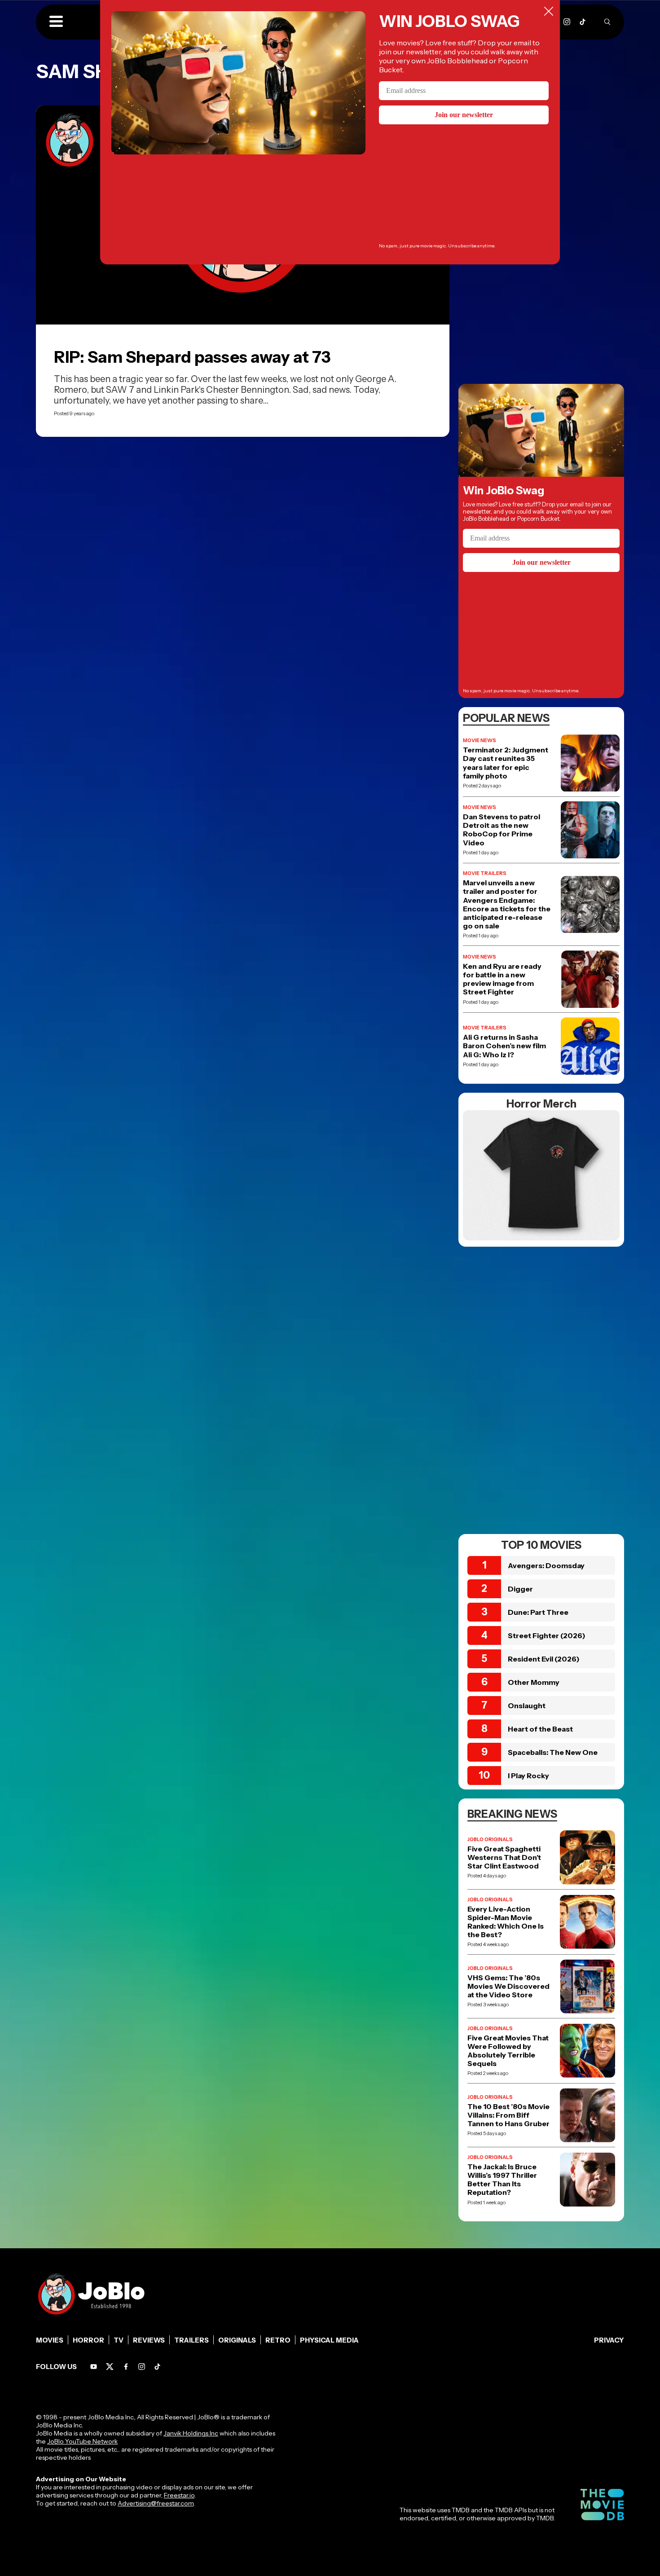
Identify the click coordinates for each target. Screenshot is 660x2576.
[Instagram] (567, 22)
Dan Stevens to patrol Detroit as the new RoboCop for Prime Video (502, 830)
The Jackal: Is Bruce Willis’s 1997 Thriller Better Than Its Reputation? (502, 2180)
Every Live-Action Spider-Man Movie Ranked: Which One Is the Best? (506, 1922)
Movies (50, 2340)
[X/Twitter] (110, 2367)
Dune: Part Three (538, 1612)
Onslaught (527, 1706)
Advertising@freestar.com (156, 2503)
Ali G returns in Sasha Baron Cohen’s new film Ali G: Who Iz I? (504, 1046)
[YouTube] (94, 2367)
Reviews (149, 2340)
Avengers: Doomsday (546, 1565)
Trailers (191, 2340)
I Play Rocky (528, 1776)
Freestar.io (179, 2495)
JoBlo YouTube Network (82, 2441)
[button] (56, 22)
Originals (237, 2340)
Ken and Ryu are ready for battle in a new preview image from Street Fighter (502, 979)
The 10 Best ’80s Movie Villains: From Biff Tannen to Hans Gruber (508, 2115)
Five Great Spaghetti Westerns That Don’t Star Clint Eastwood (504, 1857)
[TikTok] (583, 22)
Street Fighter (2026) (547, 1635)
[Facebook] (126, 2367)
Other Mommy (534, 1682)
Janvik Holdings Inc (191, 2433)
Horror (88, 2340)
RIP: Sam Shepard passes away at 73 (192, 357)
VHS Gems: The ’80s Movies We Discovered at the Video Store (508, 1986)
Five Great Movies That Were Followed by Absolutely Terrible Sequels (508, 2051)
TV (119, 2340)
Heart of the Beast (540, 1729)
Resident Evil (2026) (544, 1659)
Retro (278, 2340)
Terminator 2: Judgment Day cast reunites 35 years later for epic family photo (506, 763)
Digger (520, 1589)
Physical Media (329, 2340)
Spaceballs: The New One (553, 1752)
